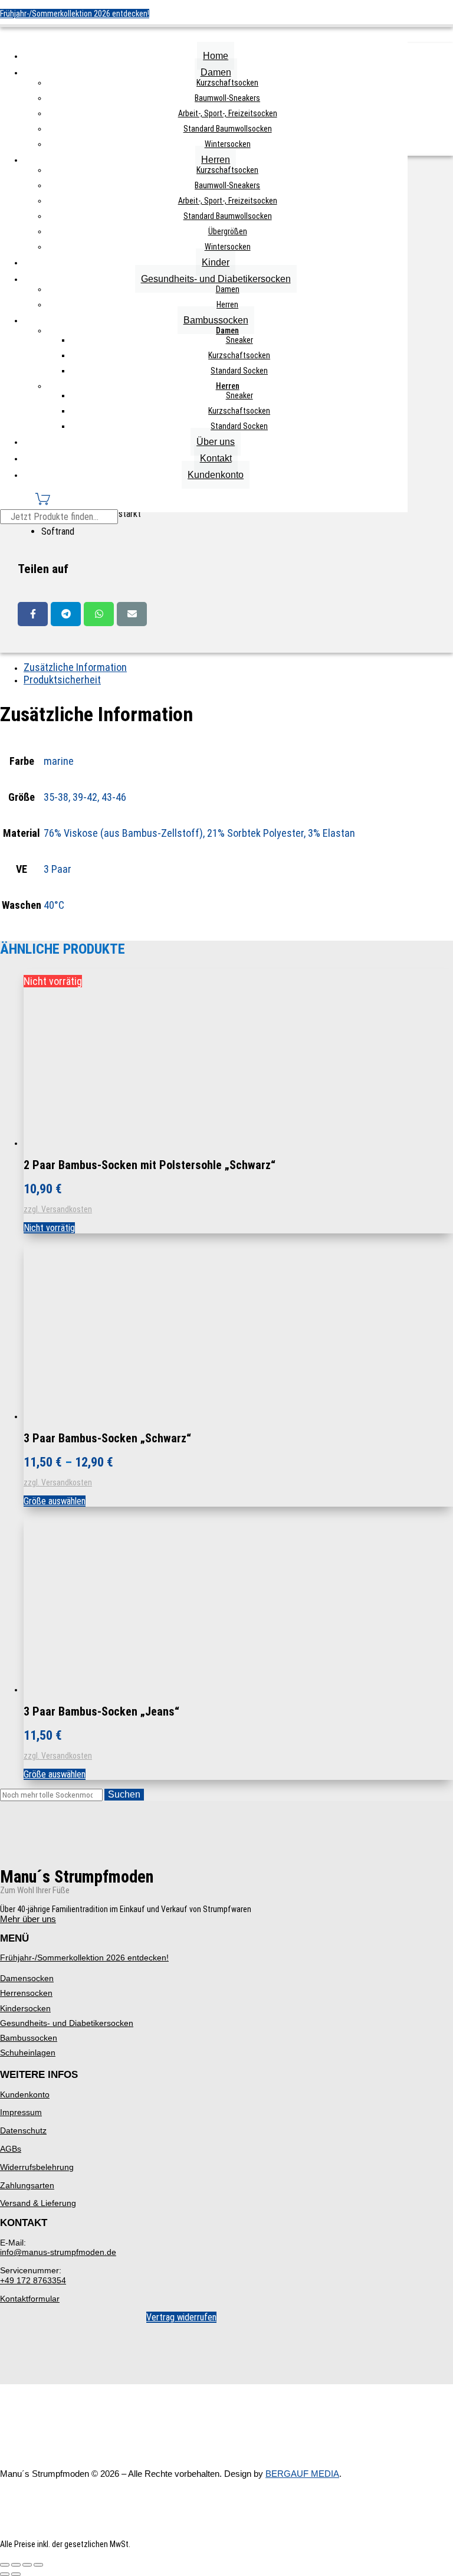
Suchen (124, 1794)
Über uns (216, 442)
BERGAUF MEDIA (302, 2474)
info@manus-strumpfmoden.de (58, 2252)
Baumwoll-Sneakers (227, 98)
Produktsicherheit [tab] (62, 680)
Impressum (21, 2112)
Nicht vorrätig (49, 1228)
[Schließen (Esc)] (38, 2565)
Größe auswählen (55, 1501)
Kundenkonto (216, 475)
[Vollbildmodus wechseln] (16, 2565)
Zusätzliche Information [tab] (75, 667)
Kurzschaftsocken (227, 83)
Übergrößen (228, 231)
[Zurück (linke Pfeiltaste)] (5, 2574)
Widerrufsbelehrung (37, 2167)
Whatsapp (99, 614)
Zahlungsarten (27, 2185)
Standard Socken (239, 371)
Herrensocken (26, 1993)
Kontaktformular (30, 2299)
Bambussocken (216, 320)
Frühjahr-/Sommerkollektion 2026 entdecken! (75, 14)
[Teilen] (27, 2565)
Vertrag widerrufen (181, 2317)
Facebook (33, 614)
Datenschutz (23, 2130)
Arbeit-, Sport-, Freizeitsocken (228, 113)
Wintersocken (228, 144)
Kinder (216, 262)
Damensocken (27, 1978)
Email (132, 614)
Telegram (66, 614)
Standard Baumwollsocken (228, 129)
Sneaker (239, 340)
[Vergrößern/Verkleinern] (5, 2565)
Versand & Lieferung (38, 2203)
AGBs (11, 2149)
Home (216, 56)
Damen (216, 72)
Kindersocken (25, 2008)
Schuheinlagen (28, 2053)
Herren (216, 160)
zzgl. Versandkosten (58, 1209)
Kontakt (216, 458)
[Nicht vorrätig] (112, 1143)
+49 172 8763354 (33, 2280)
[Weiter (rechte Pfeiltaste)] (16, 2574)
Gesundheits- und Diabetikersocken (216, 279)
